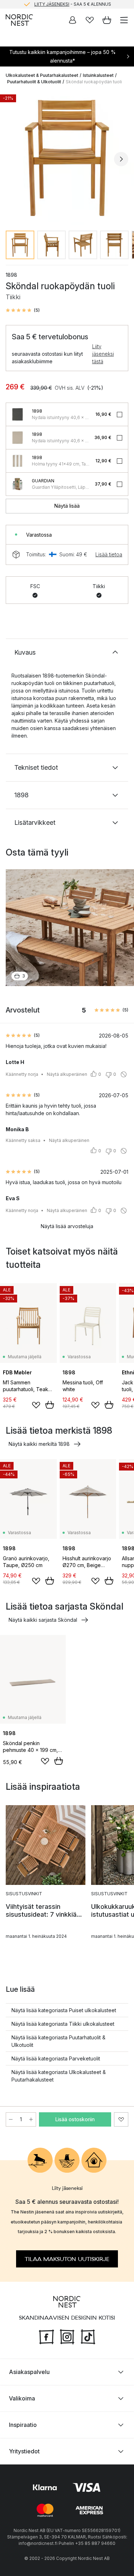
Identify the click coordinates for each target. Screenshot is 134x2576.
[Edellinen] (13, 159)
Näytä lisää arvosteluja (67, 1226)
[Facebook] (46, 2336)
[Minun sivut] (73, 20)
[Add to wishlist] (36, 1405)
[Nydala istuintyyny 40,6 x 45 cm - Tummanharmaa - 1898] (18, 414)
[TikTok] (88, 2336)
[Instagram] (67, 2336)
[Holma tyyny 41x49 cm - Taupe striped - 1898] (18, 461)
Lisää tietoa (109, 554)
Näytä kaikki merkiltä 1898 (39, 1444)
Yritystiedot (24, 2451)
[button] (23, 310)
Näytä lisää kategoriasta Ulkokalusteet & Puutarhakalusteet (59, 2076)
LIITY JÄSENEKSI (52, 4)
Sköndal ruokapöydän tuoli (94, 82)
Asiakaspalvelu (29, 2372)
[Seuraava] (121, 159)
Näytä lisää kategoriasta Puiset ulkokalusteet (64, 2010)
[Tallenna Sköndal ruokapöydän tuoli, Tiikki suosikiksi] (121, 2119)
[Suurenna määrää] (31, 2119)
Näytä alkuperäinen (67, 1074)
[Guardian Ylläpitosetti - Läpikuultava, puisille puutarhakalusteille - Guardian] (18, 484)
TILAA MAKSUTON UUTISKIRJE (67, 2259)
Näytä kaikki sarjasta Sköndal (43, 1620)
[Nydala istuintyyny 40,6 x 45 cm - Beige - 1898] (18, 438)
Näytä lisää (67, 506)
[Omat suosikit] (90, 20)
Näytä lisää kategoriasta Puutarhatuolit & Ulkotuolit (58, 2041)
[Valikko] (124, 20)
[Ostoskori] (107, 20)
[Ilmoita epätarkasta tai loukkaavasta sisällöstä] (124, 1074)
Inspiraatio (23, 2425)
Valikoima (22, 2398)
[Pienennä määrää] (11, 2119)
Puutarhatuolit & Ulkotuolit (34, 82)
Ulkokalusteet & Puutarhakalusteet (42, 75)
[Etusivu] (19, 20)
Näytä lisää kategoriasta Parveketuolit (56, 2058)
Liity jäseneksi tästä (103, 354)
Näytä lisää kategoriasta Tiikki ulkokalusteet (63, 2024)
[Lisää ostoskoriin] (50, 1405)
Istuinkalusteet (98, 75)
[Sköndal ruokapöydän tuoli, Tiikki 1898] (67, 158)
